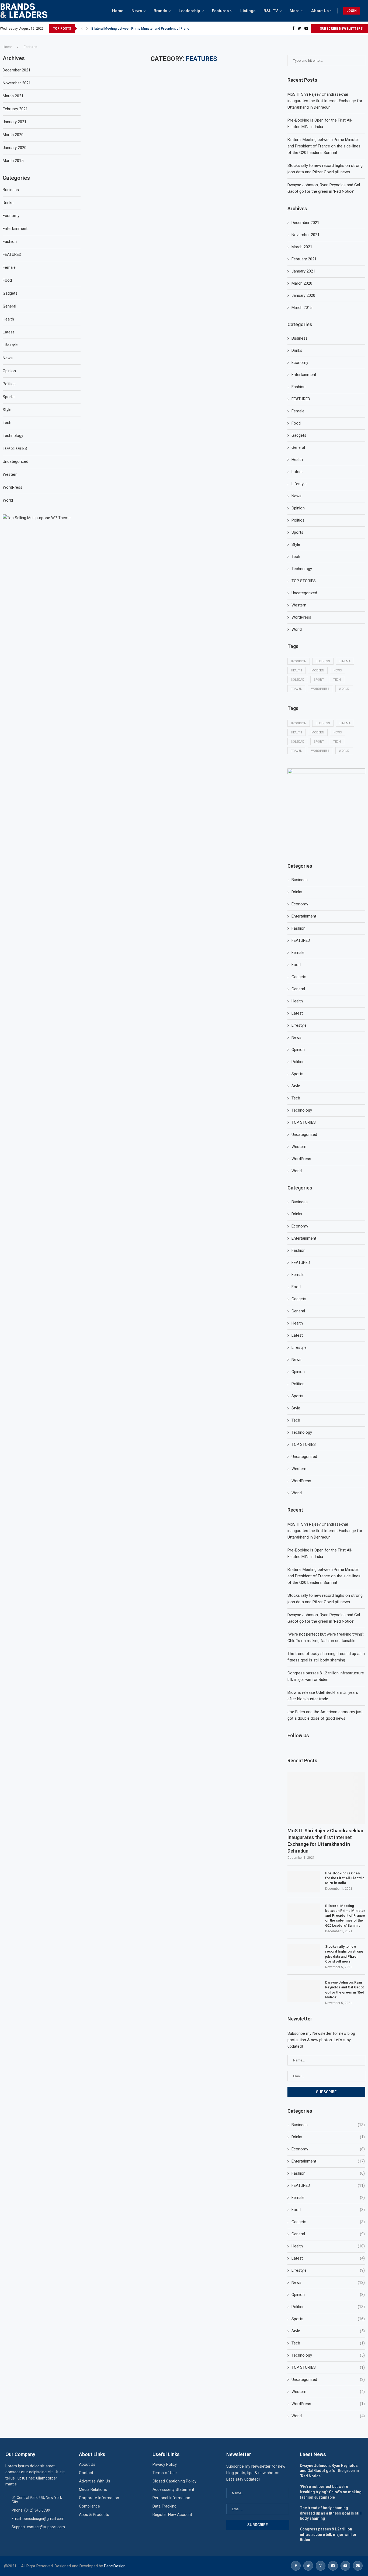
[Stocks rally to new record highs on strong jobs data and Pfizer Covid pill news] (304, 1955)
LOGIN (352, 11)
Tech (296, 557)
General (298, 447)
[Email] (358, 2566)
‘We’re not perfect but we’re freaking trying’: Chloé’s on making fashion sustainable (331, 2492)
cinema (345, 661)
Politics (298, 520)
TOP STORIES (304, 581)
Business (300, 338)
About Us (320, 11)
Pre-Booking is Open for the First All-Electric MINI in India (345, 1878)
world (344, 689)
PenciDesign (115, 2566)
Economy (300, 363)
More (295, 11)
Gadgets (299, 435)
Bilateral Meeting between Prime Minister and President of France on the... (148, 29)
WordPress (301, 617)
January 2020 (303, 295)
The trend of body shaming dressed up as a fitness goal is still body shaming (331, 2513)
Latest (297, 472)
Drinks (297, 350)
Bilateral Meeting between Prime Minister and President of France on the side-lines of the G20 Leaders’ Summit (324, 146)
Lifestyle (299, 484)
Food (296, 423)
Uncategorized (304, 593)
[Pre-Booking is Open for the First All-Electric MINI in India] (304, 1882)
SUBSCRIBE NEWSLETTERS (341, 29)
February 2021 (304, 259)
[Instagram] (321, 2566)
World (297, 629)
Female (298, 411)
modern (318, 670)
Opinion (298, 508)
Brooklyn (299, 661)
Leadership (189, 11)
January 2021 (303, 271)
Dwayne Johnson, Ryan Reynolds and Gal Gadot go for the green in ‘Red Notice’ (345, 1990)
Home (118, 11)
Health (297, 460)
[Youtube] (306, 29)
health (296, 670)
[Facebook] (293, 29)
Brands (160, 11)
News (137, 11)
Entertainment (304, 375)
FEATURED (301, 399)
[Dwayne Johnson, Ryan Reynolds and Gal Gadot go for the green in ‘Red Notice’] (304, 1991)
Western (299, 605)
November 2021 (305, 235)
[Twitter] (299, 29)
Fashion (298, 387)
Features (220, 11)
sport (319, 680)
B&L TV (271, 11)
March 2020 (302, 283)
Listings (248, 11)
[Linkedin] (333, 2566)
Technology (302, 569)
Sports (297, 532)
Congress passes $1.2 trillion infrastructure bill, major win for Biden (328, 2534)
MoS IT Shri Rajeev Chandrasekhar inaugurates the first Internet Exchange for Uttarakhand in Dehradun (325, 101)
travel (296, 689)
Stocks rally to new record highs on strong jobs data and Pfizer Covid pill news (344, 1954)
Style (296, 544)
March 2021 (302, 247)
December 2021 (305, 223)
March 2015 (302, 308)
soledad (298, 680)
